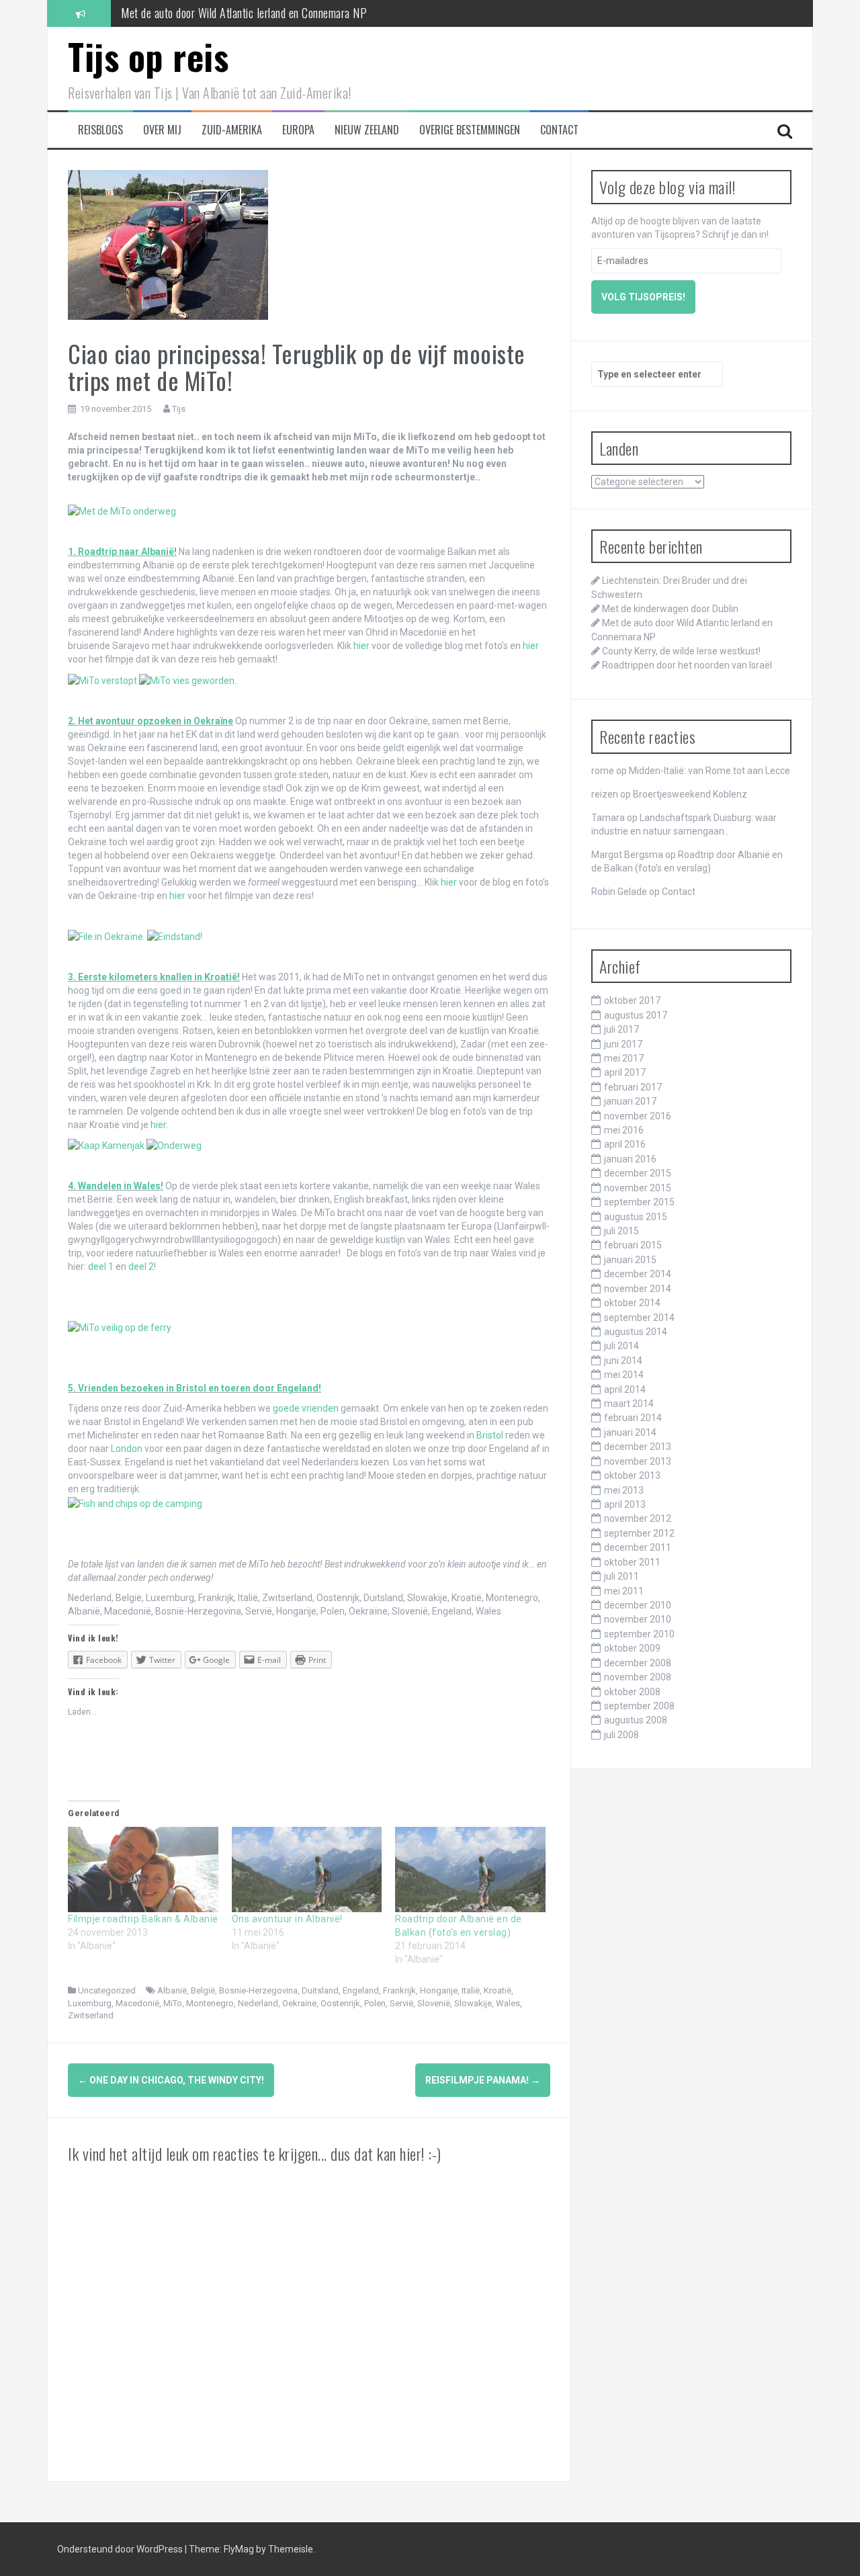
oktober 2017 (632, 1000)
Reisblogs (100, 130)
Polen (375, 2003)
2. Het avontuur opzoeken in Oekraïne (150, 721)
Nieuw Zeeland (367, 130)
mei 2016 (624, 1130)
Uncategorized (107, 1990)
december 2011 (638, 1547)
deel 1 (102, 1266)
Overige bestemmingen (470, 130)
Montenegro (210, 2003)
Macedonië (137, 2003)
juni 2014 (623, 1361)
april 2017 (625, 1072)
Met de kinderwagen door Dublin (670, 609)
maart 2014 (629, 1404)
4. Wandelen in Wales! (116, 1186)
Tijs (179, 409)
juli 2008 (621, 1735)
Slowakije (473, 2003)
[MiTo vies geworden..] (189, 679)
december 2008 (638, 1663)
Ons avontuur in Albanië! (287, 1919)
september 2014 (639, 1318)
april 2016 (625, 1144)
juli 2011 (621, 1576)
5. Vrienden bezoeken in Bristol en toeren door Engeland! (195, 1388)
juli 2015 (621, 1231)
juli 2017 (621, 1029)
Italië (471, 1990)
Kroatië (498, 1990)
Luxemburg (90, 2003)
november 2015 (638, 1188)
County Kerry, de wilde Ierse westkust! (205, 13)
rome (603, 771)
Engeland (361, 1990)
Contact (559, 130)
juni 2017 (623, 1044)
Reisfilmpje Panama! (483, 2080)
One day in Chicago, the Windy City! (171, 2080)
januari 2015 (630, 1260)
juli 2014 (621, 1346)
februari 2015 (633, 1245)
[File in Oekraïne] (105, 936)
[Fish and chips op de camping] (135, 1502)
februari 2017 (633, 1087)
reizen (605, 794)
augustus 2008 (636, 1720)
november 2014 (638, 1289)
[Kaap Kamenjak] (106, 1145)
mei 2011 (624, 1591)
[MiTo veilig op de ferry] (120, 1327)
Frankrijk (399, 1990)
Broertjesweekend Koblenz (690, 794)
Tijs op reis (148, 56)
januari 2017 (630, 1101)
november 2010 (638, 1619)
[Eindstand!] (175, 936)
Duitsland (320, 1990)
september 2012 (639, 1533)
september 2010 (639, 1634)
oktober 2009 (632, 1648)
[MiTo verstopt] (102, 679)
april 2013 (625, 1504)
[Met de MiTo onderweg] (122, 511)
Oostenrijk (340, 2003)
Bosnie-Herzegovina (258, 1990)
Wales (508, 2003)
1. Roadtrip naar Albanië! (122, 552)
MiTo (173, 2003)
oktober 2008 (632, 1692)
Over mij (162, 130)
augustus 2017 (636, 1015)
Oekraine (299, 2003)
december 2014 (638, 1274)
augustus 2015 (636, 1217)
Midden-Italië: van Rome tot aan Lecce (709, 771)
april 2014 (625, 1389)
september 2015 (639, 1202)
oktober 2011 (632, 1562)
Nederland (258, 2003)
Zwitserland (91, 2015)
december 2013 (638, 1447)
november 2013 (638, 1461)
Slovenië (434, 2003)
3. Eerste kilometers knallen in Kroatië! (154, 977)
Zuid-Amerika (232, 130)
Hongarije (439, 1990)
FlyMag (239, 2549)
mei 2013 (624, 1490)
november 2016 (638, 1116)
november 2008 (638, 1677)
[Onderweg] (174, 1145)
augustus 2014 (636, 1332)
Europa (298, 130)
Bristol (490, 1435)
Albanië (172, 1990)
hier (361, 646)
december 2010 (638, 1605)
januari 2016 (630, 1159)
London (127, 1449)
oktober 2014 (632, 1303)
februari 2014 (633, 1418)
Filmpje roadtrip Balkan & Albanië (143, 1919)
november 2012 (638, 1518)
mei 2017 (624, 1058)
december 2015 (638, 1173)
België (203, 1990)
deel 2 (141, 1266)
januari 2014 (630, 1432)
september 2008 (639, 1706)
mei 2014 (624, 1375)
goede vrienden (306, 1408)
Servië (401, 2003)
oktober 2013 (632, 1475)
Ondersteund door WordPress (121, 2549)
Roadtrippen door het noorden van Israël (687, 665)
